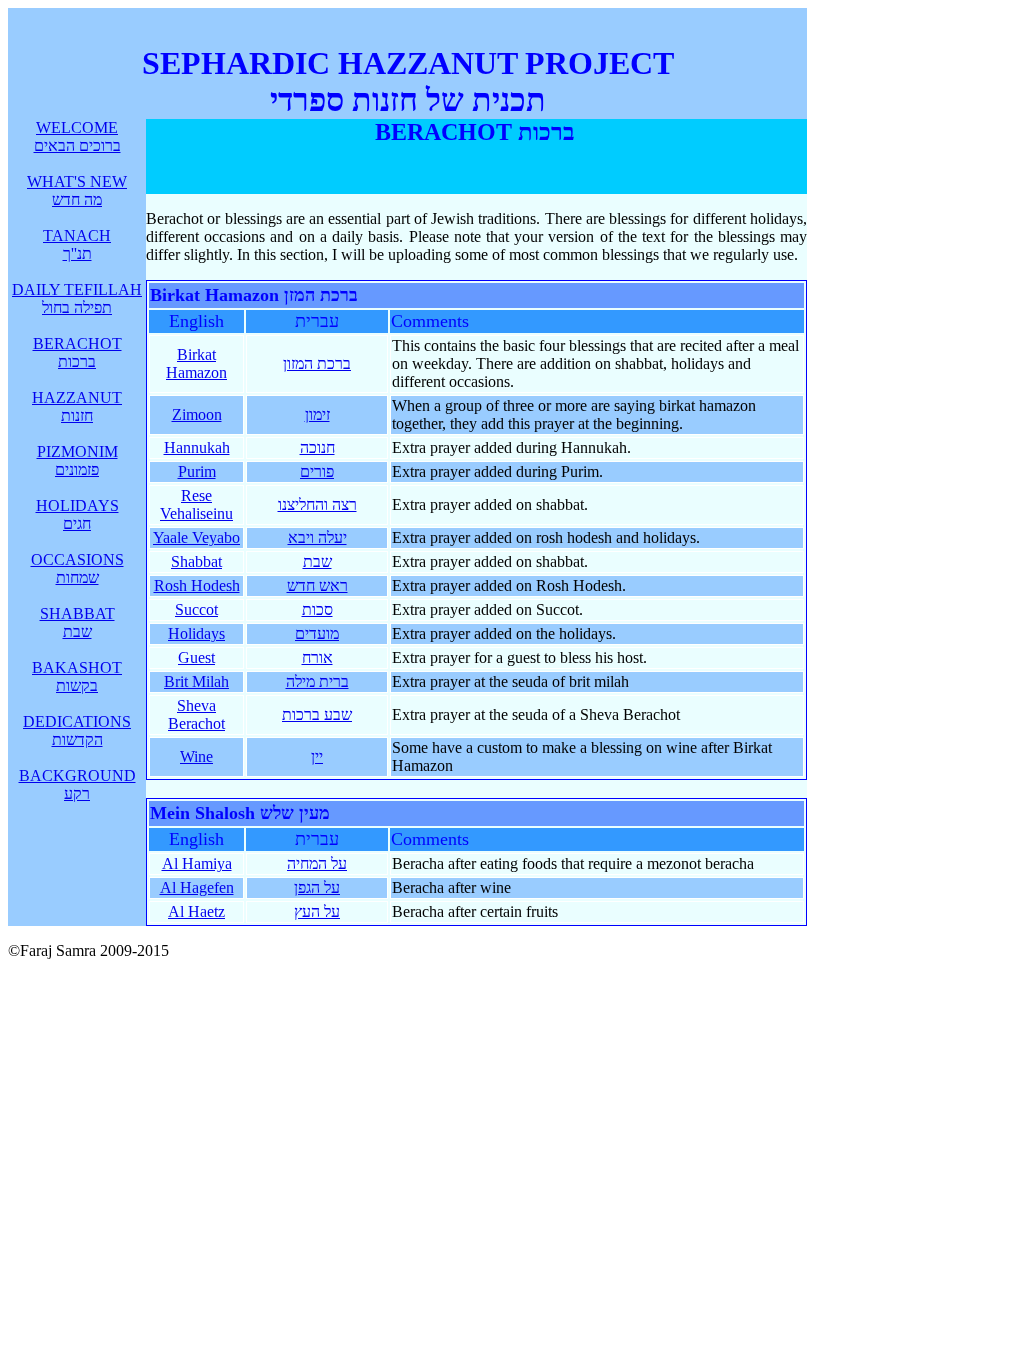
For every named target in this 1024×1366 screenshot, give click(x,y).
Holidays (196, 633)
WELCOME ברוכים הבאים (77, 136)
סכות (317, 609)
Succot (196, 609)
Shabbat (196, 561)
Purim (197, 471)
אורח (317, 657)
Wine (196, 756)
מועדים (317, 633)
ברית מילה (317, 681)
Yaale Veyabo (196, 537)
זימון (317, 414)
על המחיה (317, 863)
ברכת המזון (317, 363)
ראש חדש (317, 585)
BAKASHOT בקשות (77, 676)
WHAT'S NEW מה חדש (77, 190)
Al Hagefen (197, 887)
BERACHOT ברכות (77, 352)
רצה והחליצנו (317, 504)
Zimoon (197, 414)
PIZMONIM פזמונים (77, 460)
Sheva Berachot (196, 714)
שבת (317, 561)
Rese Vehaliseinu (196, 504)
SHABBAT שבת (77, 622)
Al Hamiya (197, 863)
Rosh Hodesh (197, 585)
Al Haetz (196, 911)
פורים (317, 471)
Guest (196, 657)
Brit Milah (196, 681)
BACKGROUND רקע (77, 784)
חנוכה (317, 447)
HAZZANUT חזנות (77, 406)
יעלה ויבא (317, 537)
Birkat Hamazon (196, 363)
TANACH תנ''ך (77, 244)
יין (317, 756)
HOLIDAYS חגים (77, 514)
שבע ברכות (317, 714)
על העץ (317, 911)
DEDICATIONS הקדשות (77, 730)
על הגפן (317, 887)
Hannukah (197, 447)
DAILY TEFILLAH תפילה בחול (77, 298)
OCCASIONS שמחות (77, 568)
